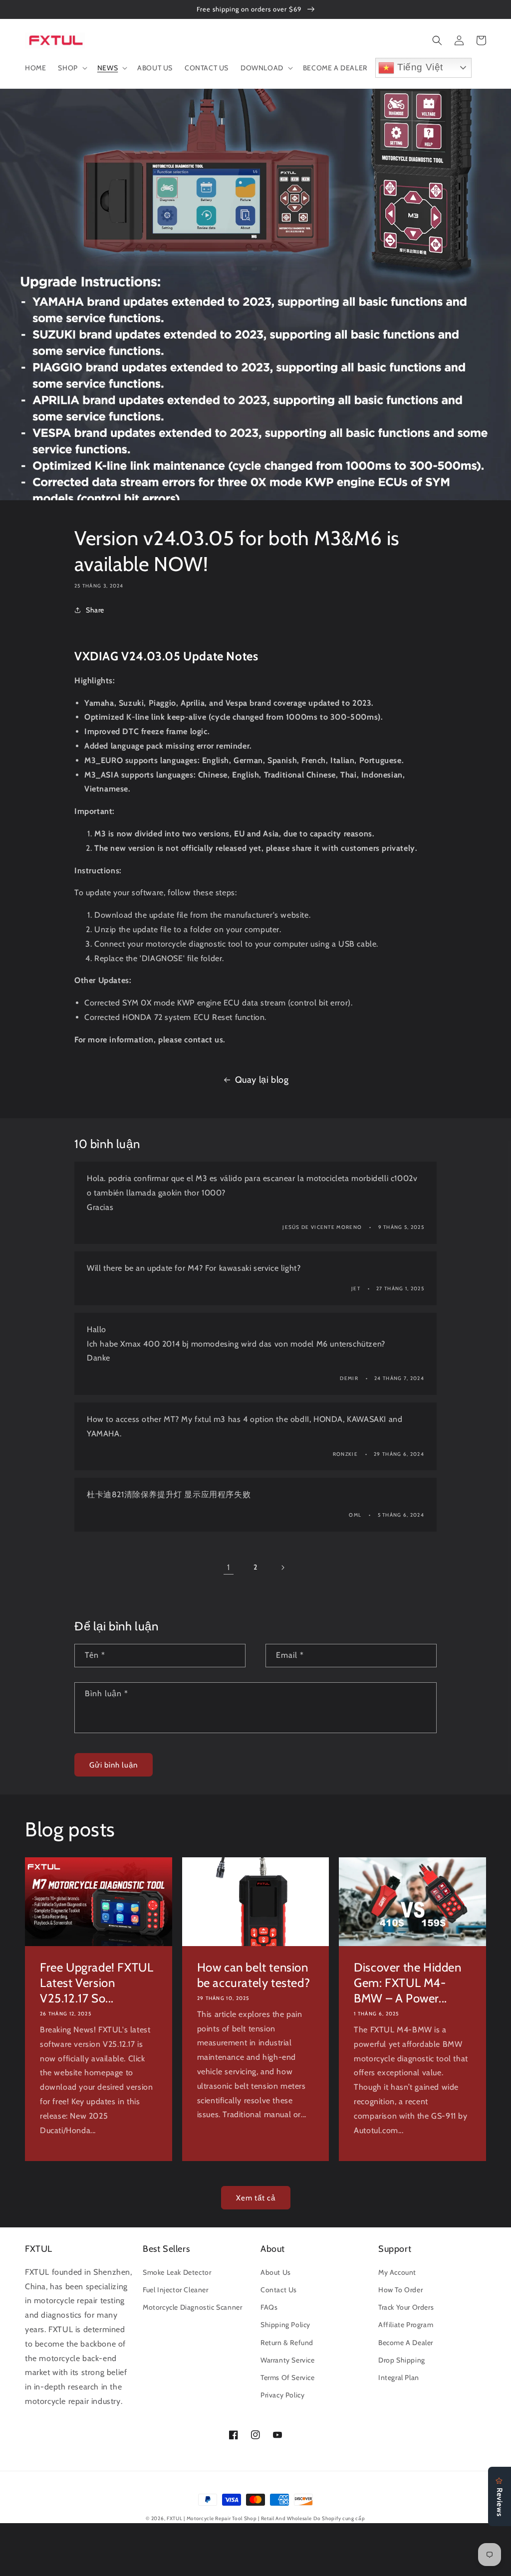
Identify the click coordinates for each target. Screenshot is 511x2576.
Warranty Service (288, 2360)
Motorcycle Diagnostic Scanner (192, 2307)
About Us (276, 2272)
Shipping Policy (285, 2325)
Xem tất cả (256, 2198)
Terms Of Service (288, 2378)
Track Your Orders (406, 2307)
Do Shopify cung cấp (339, 2518)
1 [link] (229, 1567)
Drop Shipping (402, 2360)
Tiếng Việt (419, 67)
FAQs (269, 2307)
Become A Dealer (406, 2343)
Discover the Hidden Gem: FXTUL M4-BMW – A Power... (407, 1983)
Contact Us (279, 2290)
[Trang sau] (282, 1568)
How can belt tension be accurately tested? (254, 1975)
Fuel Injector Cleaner (176, 2290)
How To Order (400, 2290)
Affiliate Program (406, 2325)
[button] (71, 68)
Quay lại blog (262, 1080)
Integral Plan (399, 2378)
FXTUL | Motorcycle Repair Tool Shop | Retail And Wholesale (239, 2518)
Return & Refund (287, 2343)
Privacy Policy (282, 2395)
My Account (397, 2272)
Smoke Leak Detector (177, 2272)
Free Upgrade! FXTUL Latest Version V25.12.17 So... (97, 1983)
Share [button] (95, 610)
